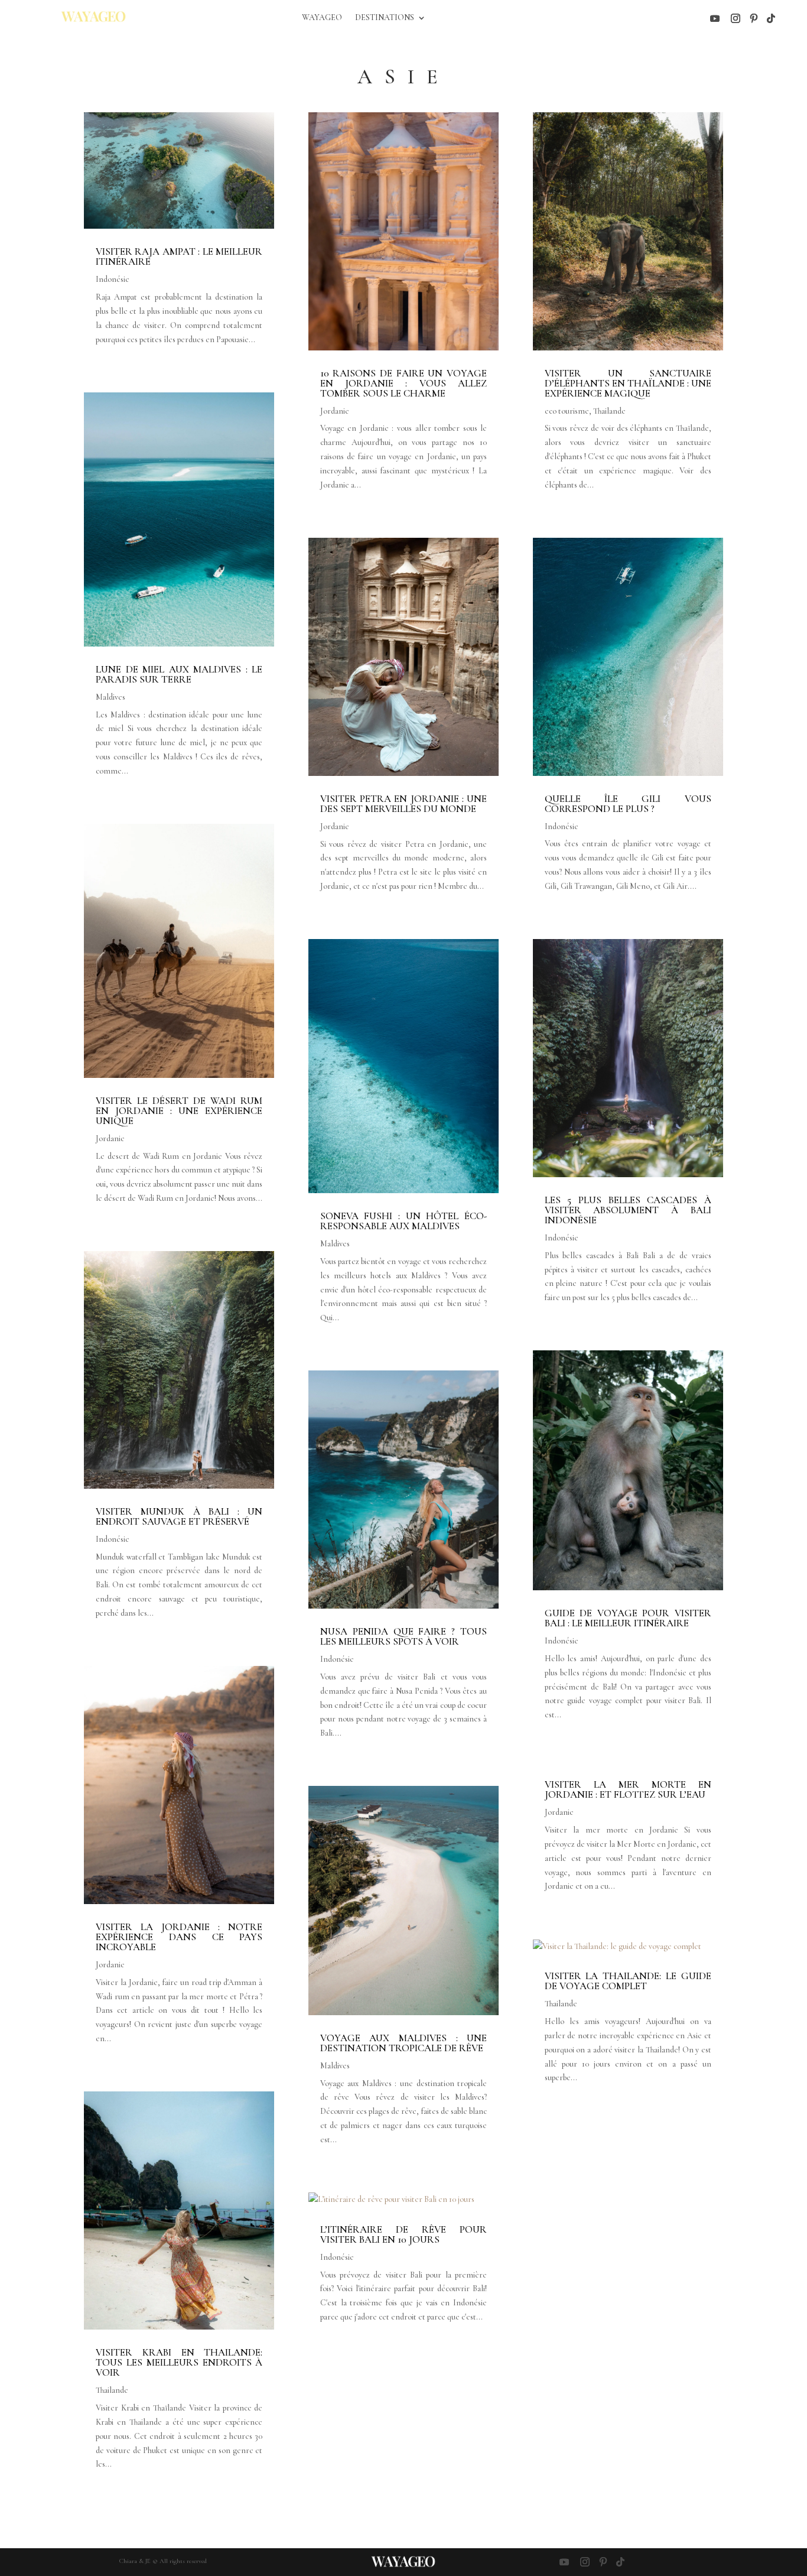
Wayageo (322, 18)
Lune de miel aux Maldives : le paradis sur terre (179, 674)
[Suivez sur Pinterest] (754, 18)
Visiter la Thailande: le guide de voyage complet (628, 1981)
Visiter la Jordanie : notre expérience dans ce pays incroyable (179, 1937)
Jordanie (110, 1138)
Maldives (110, 697)
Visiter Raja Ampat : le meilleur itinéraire (179, 256)
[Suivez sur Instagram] (736, 18)
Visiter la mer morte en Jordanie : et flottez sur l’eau (628, 1789)
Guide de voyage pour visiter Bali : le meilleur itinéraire (628, 1618)
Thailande (112, 2390)
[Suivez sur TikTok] (771, 18)
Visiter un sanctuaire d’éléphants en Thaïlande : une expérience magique (628, 383)
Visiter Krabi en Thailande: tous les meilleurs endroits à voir (179, 2362)
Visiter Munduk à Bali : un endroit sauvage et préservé (179, 1516)
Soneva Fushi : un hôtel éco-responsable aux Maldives (403, 1221)
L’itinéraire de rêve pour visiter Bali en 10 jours (403, 2234)
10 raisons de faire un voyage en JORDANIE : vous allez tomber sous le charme (403, 383)
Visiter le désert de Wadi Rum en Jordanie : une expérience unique (179, 1111)
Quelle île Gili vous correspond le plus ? (628, 804)
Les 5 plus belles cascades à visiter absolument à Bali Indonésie (628, 1210)
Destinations (385, 18)
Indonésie (113, 279)
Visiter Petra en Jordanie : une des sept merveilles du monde (403, 804)
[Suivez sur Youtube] (715, 18)
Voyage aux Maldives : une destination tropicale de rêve (403, 2043)
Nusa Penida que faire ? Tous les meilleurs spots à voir (403, 1636)
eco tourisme (567, 411)
